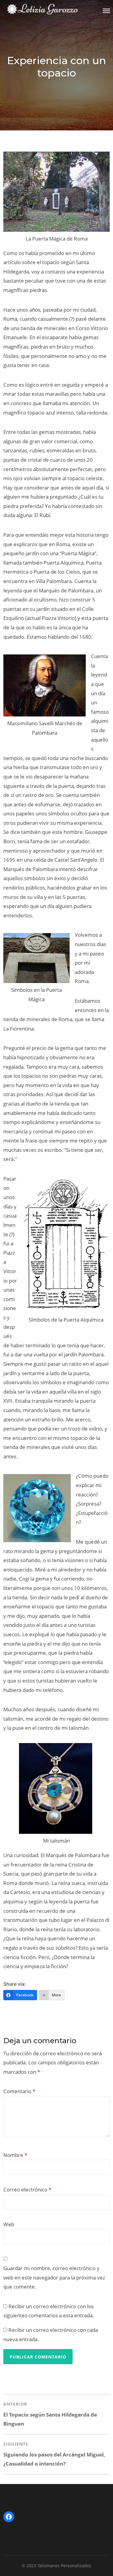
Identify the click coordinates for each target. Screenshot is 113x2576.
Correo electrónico (27, 2189)
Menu (106, 11)
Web (9, 2224)
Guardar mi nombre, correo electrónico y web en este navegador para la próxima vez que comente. (54, 2277)
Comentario (19, 2091)
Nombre (15, 2155)
